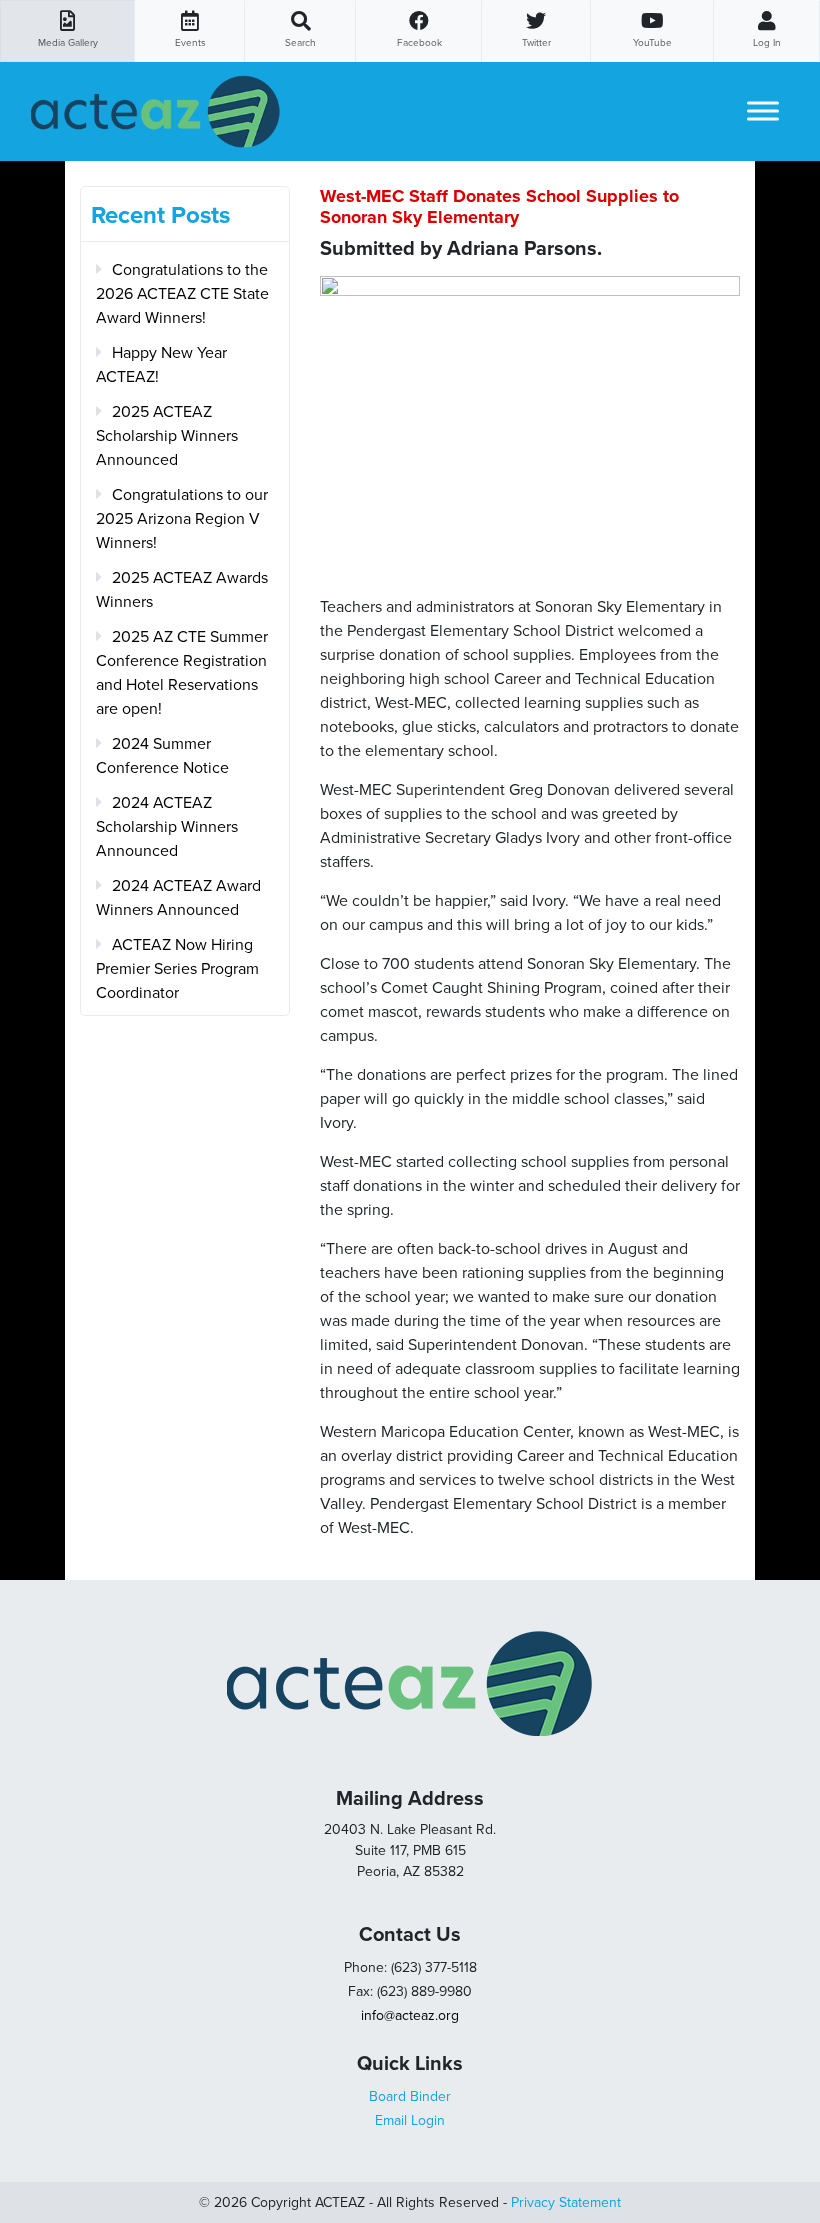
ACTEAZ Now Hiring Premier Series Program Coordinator (177, 969)
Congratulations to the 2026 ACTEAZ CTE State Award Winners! (182, 294)
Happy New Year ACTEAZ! (161, 365)
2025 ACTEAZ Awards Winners (182, 590)
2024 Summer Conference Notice (162, 756)
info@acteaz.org (410, 2015)
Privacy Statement (566, 2202)
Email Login (410, 2120)
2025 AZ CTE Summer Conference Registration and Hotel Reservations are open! (182, 673)
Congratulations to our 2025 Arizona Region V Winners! (182, 519)
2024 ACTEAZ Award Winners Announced (178, 898)
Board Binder (410, 2096)
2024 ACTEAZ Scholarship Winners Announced (167, 827)
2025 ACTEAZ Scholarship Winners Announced (167, 436)
